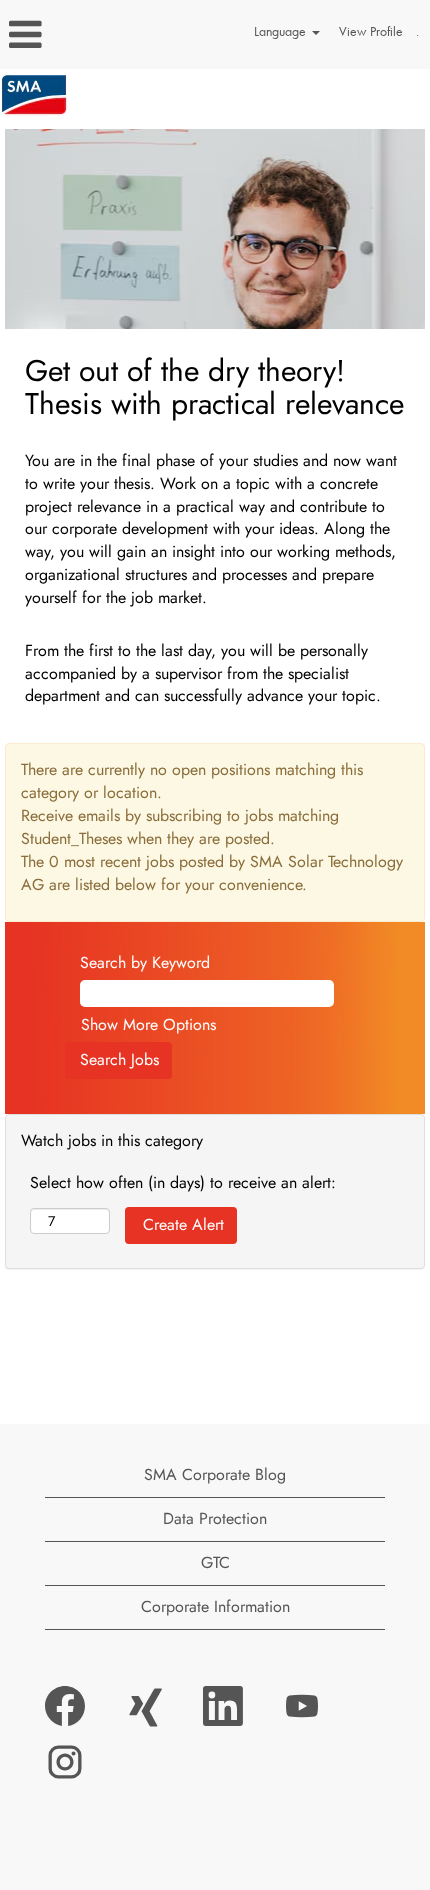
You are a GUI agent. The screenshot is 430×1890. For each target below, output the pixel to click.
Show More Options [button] (148, 1024)
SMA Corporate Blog (215, 1474)
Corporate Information (215, 1606)
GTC (215, 1562)
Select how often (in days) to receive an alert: (183, 1183)
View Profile (371, 31)
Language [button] (282, 31)
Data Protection (215, 1518)
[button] (71, 35)
